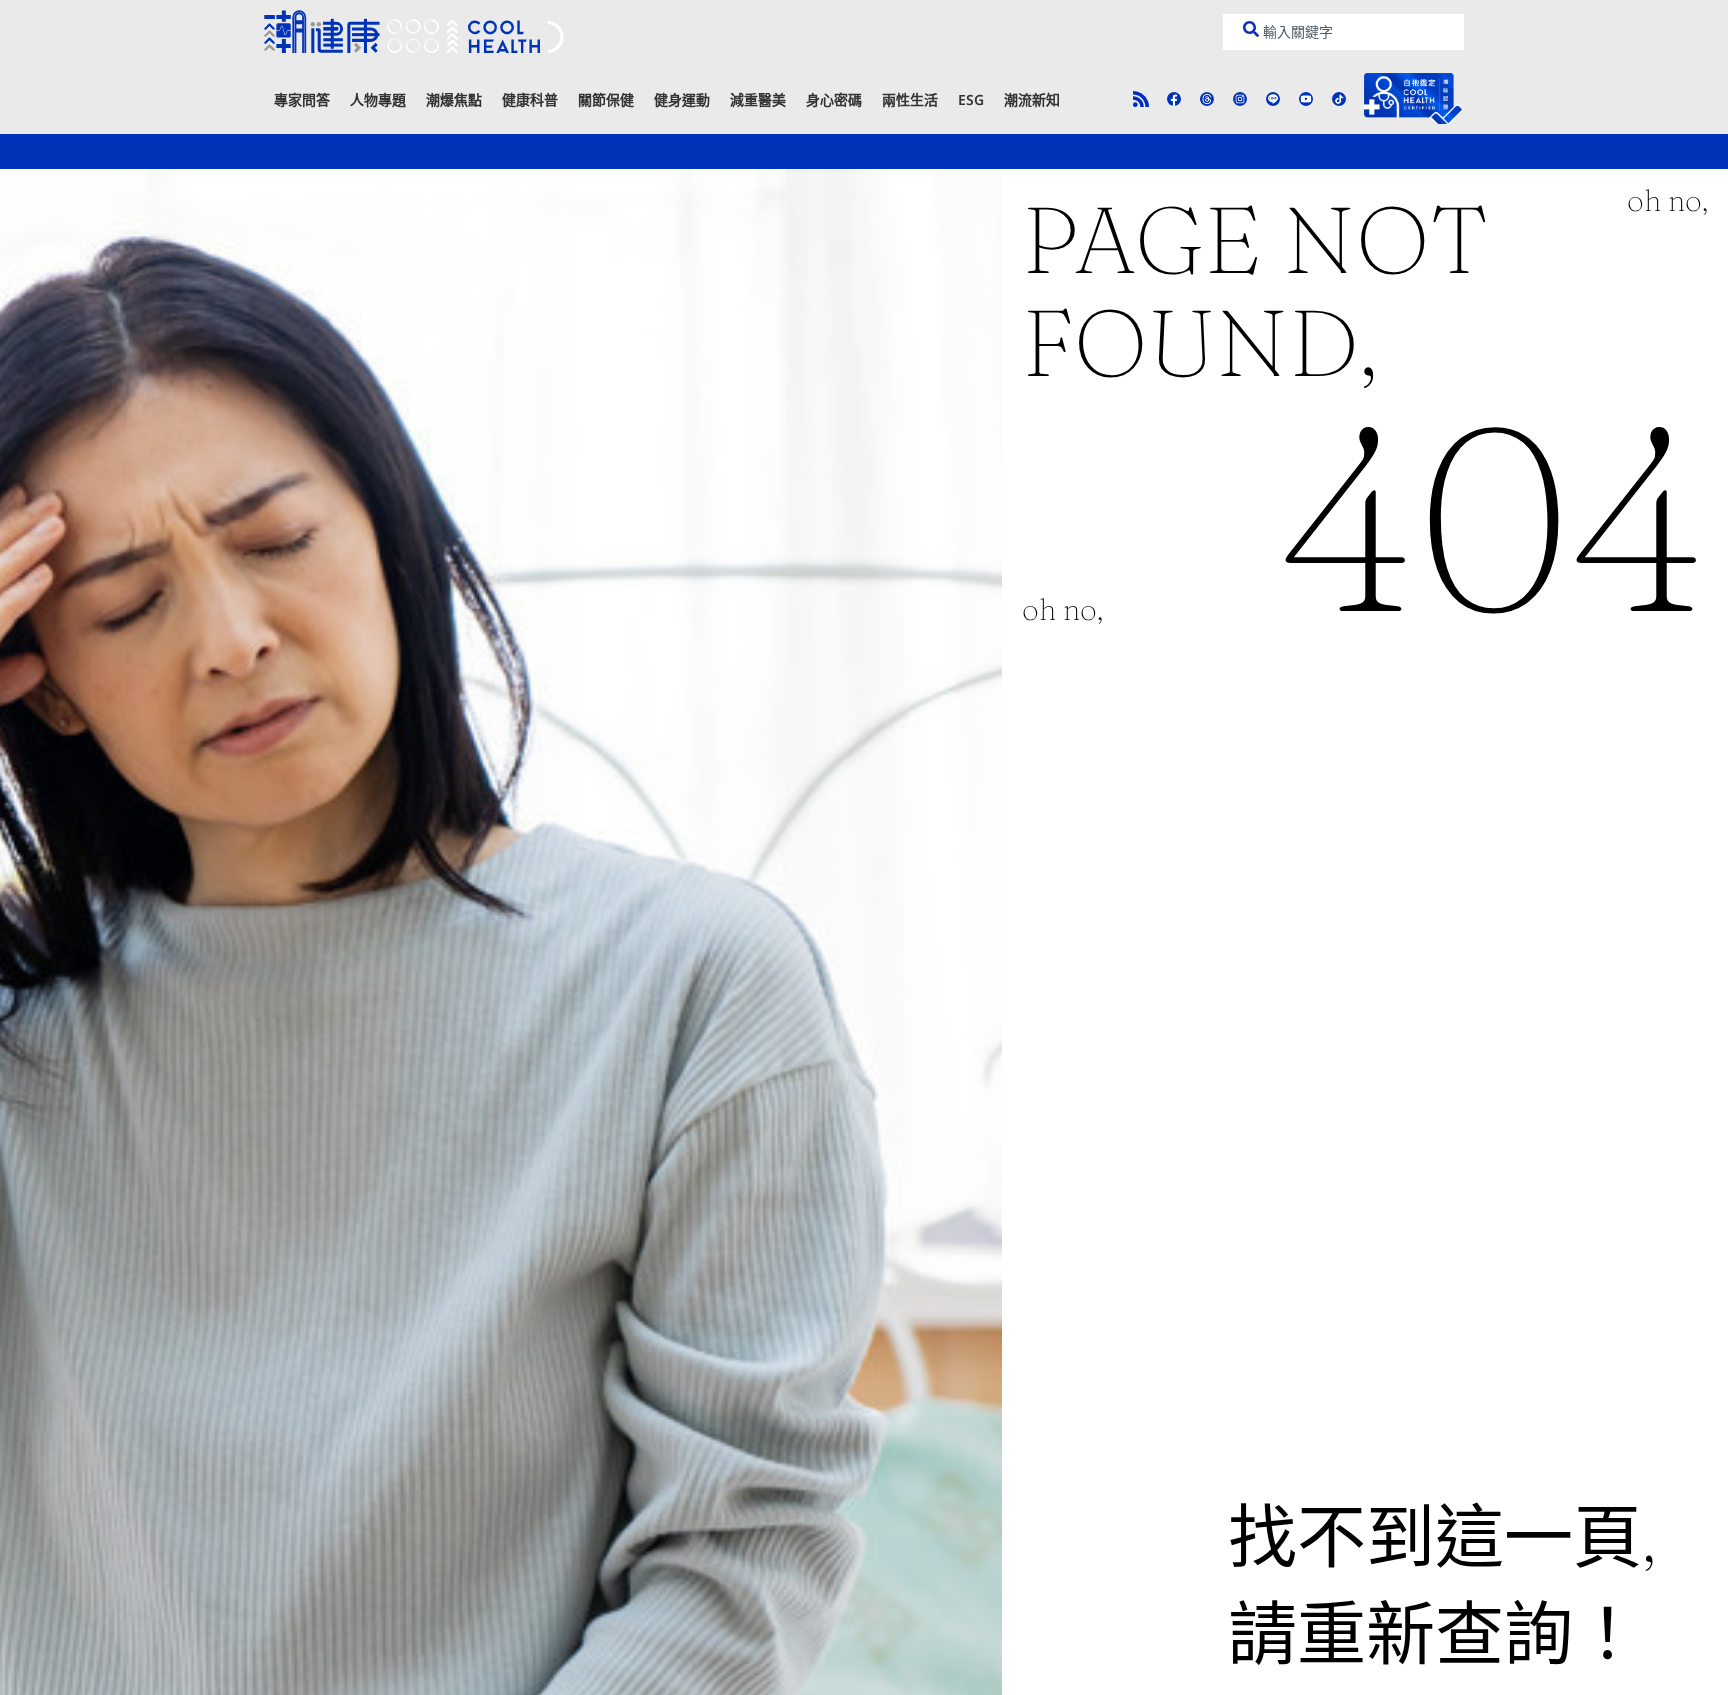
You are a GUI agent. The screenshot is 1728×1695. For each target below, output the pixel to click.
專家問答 (302, 99)
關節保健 (606, 99)
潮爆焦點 (454, 99)
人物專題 (378, 99)
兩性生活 (910, 99)
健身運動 (682, 99)
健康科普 (530, 99)
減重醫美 (758, 99)
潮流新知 (1032, 99)
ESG (971, 99)
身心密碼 (834, 99)
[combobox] (1343, 32)
